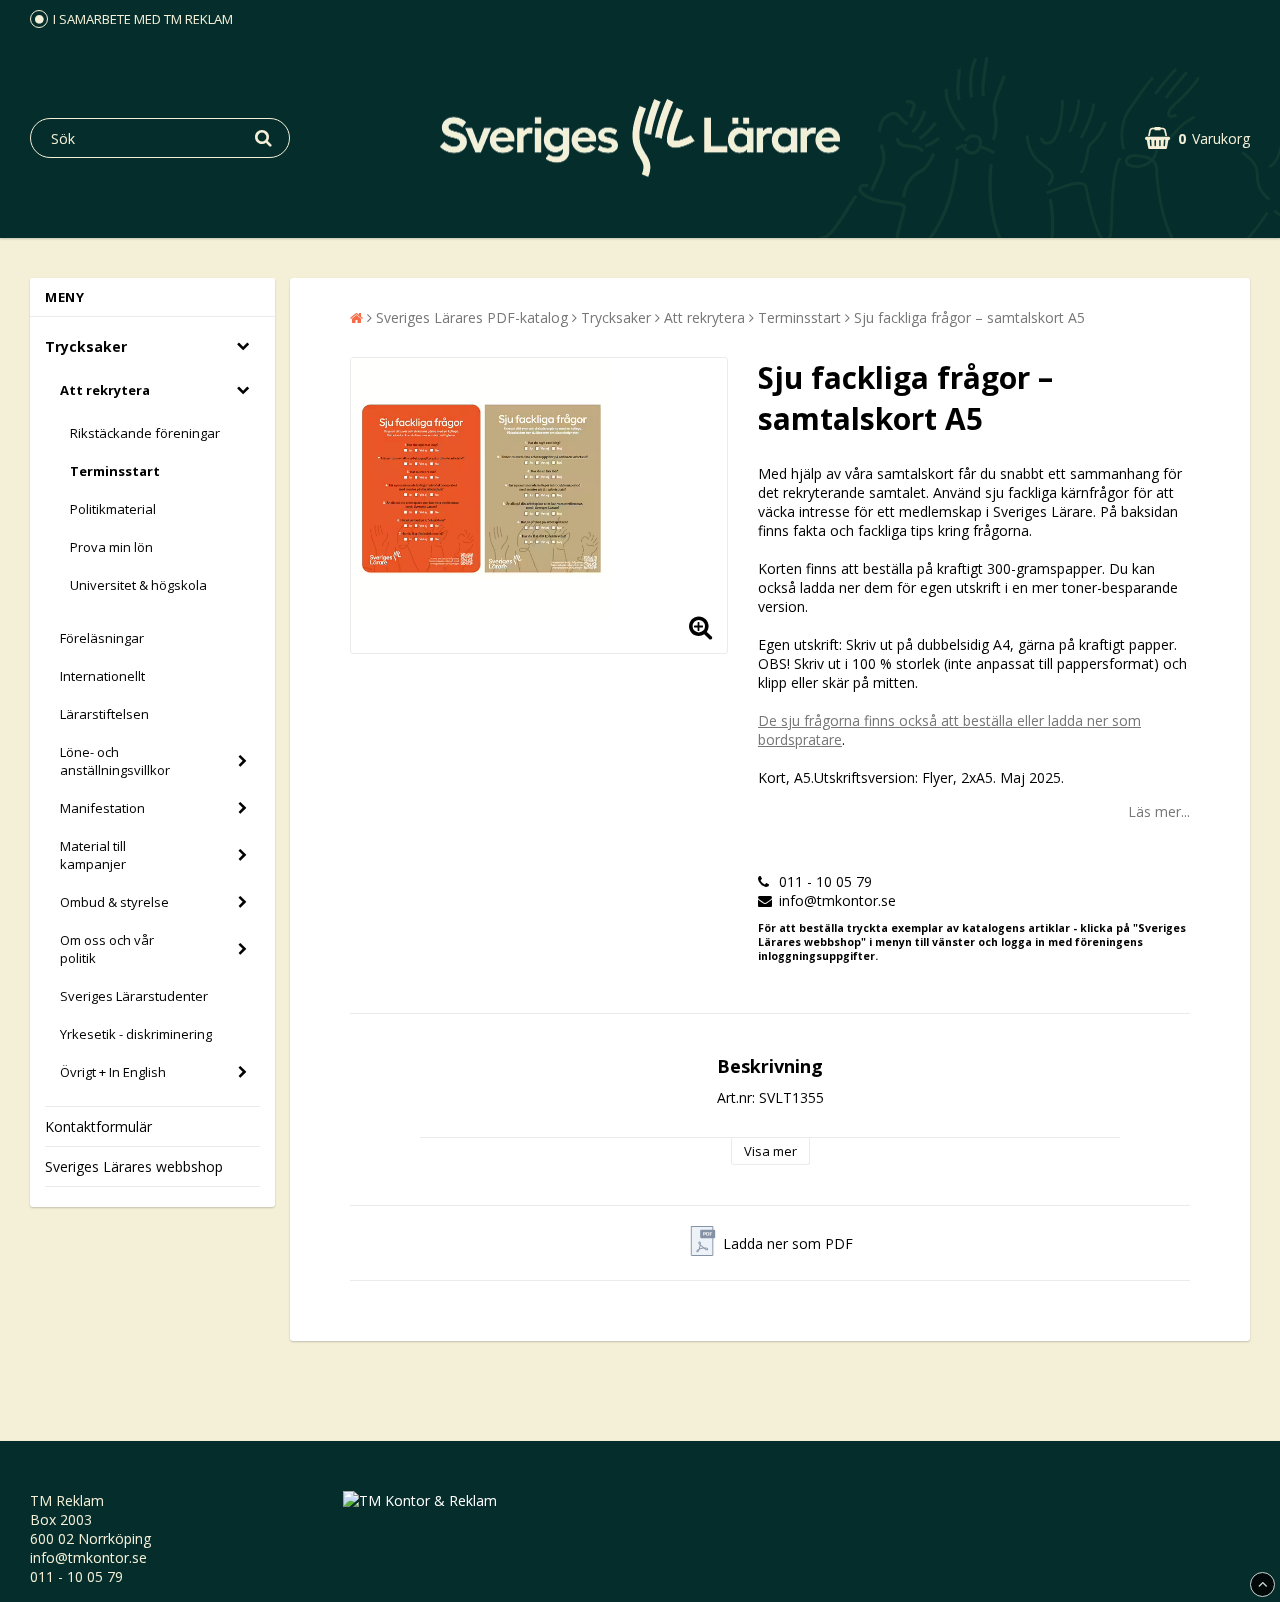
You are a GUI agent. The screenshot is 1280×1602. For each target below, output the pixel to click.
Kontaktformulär (98, 1126)
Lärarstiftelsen (104, 714)
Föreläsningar (102, 638)
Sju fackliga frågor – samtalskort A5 (969, 317)
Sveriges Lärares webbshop (134, 1166)
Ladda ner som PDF (788, 1243)
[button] (1197, 138)
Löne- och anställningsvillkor (115, 761)
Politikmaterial (113, 509)
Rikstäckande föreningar (145, 433)
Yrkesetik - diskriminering (136, 1034)
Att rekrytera (105, 390)
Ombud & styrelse (114, 902)
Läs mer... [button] (1159, 811)
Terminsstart (115, 471)
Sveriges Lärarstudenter (134, 996)
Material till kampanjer (93, 855)
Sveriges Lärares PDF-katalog (472, 317)
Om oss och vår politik (107, 949)
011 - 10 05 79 (76, 1576)
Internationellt (102, 676)
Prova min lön (111, 547)
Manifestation (102, 808)
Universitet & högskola (138, 585)
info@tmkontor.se (88, 1557)
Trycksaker (86, 346)
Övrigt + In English (113, 1072)
